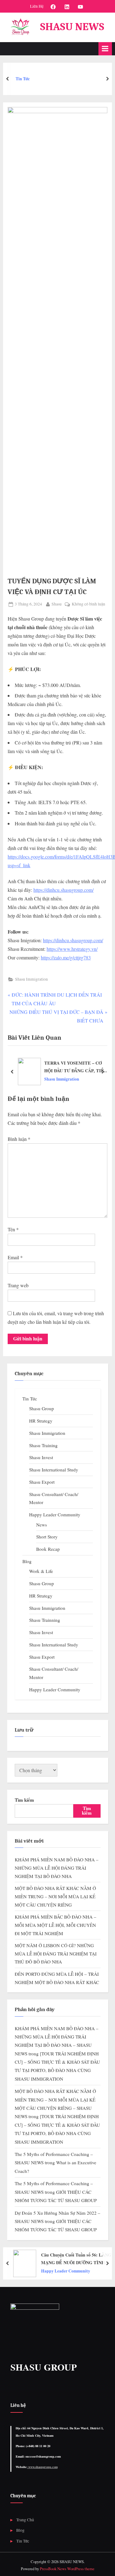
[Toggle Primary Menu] (105, 49)
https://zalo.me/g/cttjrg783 (66, 957)
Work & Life (41, 1571)
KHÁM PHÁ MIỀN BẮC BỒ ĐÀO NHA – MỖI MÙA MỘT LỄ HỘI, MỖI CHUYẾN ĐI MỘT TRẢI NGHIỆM (56, 1925)
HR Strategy (41, 1421)
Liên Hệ (37, 6)
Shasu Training (43, 1445)
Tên (13, 1229)
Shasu (57, 604)
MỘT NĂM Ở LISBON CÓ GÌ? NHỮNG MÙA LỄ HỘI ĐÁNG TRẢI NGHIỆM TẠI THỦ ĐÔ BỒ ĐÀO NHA (56, 1953)
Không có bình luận (88, 604)
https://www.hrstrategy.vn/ (72, 949)
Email (15, 1257)
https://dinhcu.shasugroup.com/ (63, 890)
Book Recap (48, 1549)
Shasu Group (42, 1408)
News (42, 1525)
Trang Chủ (25, 2520)
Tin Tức (30, 1399)
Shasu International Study (54, 1470)
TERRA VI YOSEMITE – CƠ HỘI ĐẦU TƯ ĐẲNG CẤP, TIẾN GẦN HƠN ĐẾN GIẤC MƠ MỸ (76, 1067)
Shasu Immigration (31, 979)
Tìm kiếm (24, 1800)
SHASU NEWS (72, 27)
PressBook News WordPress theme (67, 2569)
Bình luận (19, 1139)
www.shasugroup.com (42, 2467)
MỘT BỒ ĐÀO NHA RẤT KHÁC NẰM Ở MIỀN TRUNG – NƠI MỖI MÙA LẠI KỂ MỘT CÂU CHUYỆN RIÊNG (55, 1896)
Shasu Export (42, 1482)
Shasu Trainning (45, 1620)
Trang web (18, 1285)
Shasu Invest (41, 1457)
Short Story (47, 1537)
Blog (27, 1561)
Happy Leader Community (55, 1514)
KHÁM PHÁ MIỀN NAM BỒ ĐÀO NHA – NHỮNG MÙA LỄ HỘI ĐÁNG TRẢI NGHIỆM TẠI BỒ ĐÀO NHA (57, 1868)
